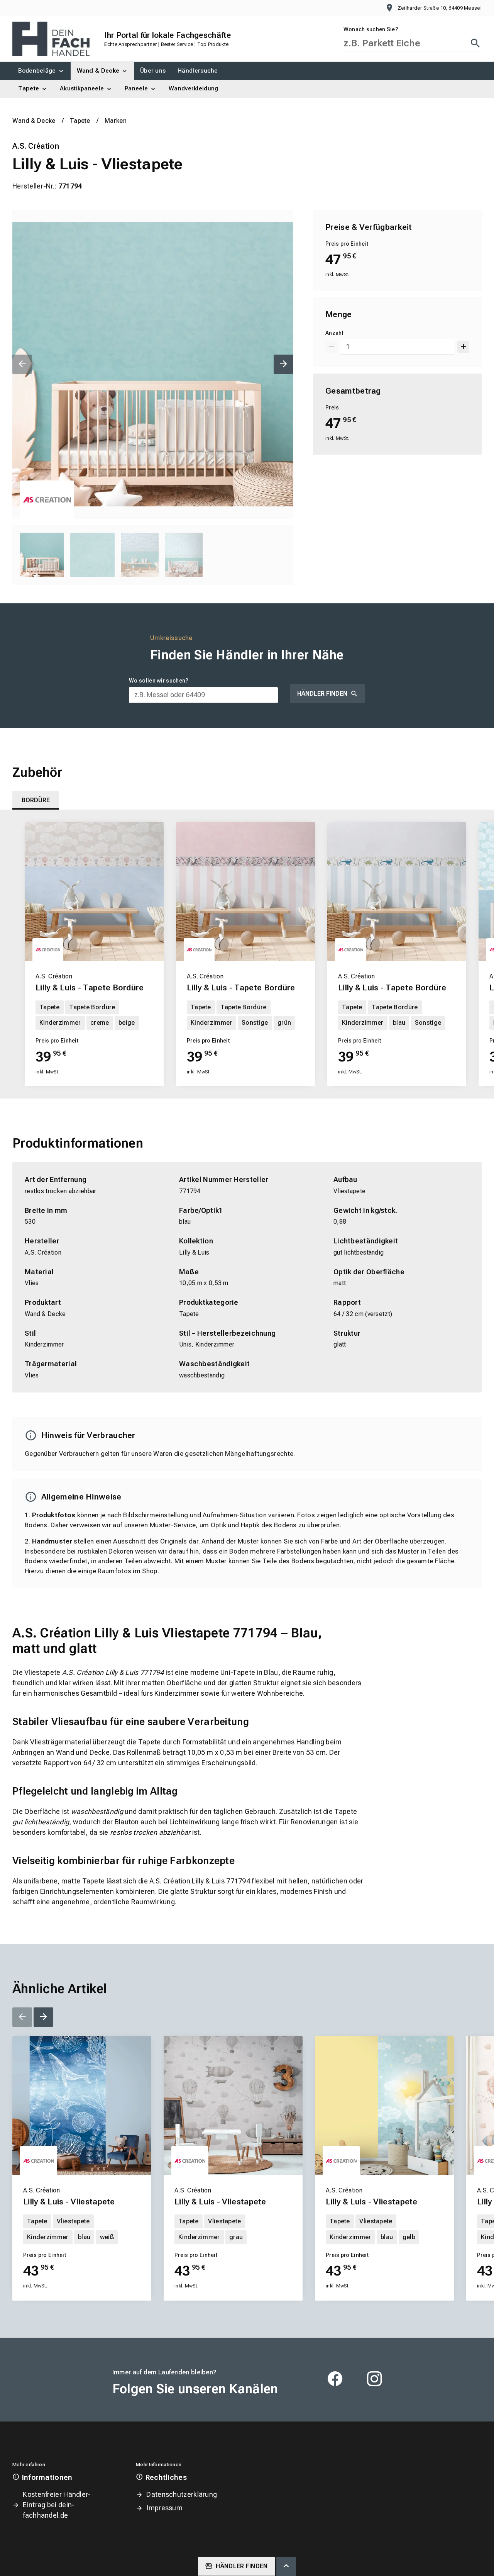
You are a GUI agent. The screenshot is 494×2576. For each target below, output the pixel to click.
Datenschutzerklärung (182, 2494)
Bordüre (36, 800)
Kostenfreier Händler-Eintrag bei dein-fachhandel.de (57, 2505)
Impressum (164, 2508)
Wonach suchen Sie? (371, 29)
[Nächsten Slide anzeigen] (283, 364)
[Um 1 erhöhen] (463, 347)
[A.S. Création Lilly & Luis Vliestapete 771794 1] (153, 364)
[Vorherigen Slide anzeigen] (22, 364)
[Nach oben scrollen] (286, 2566)
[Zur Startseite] (51, 39)
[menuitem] (41, 71)
